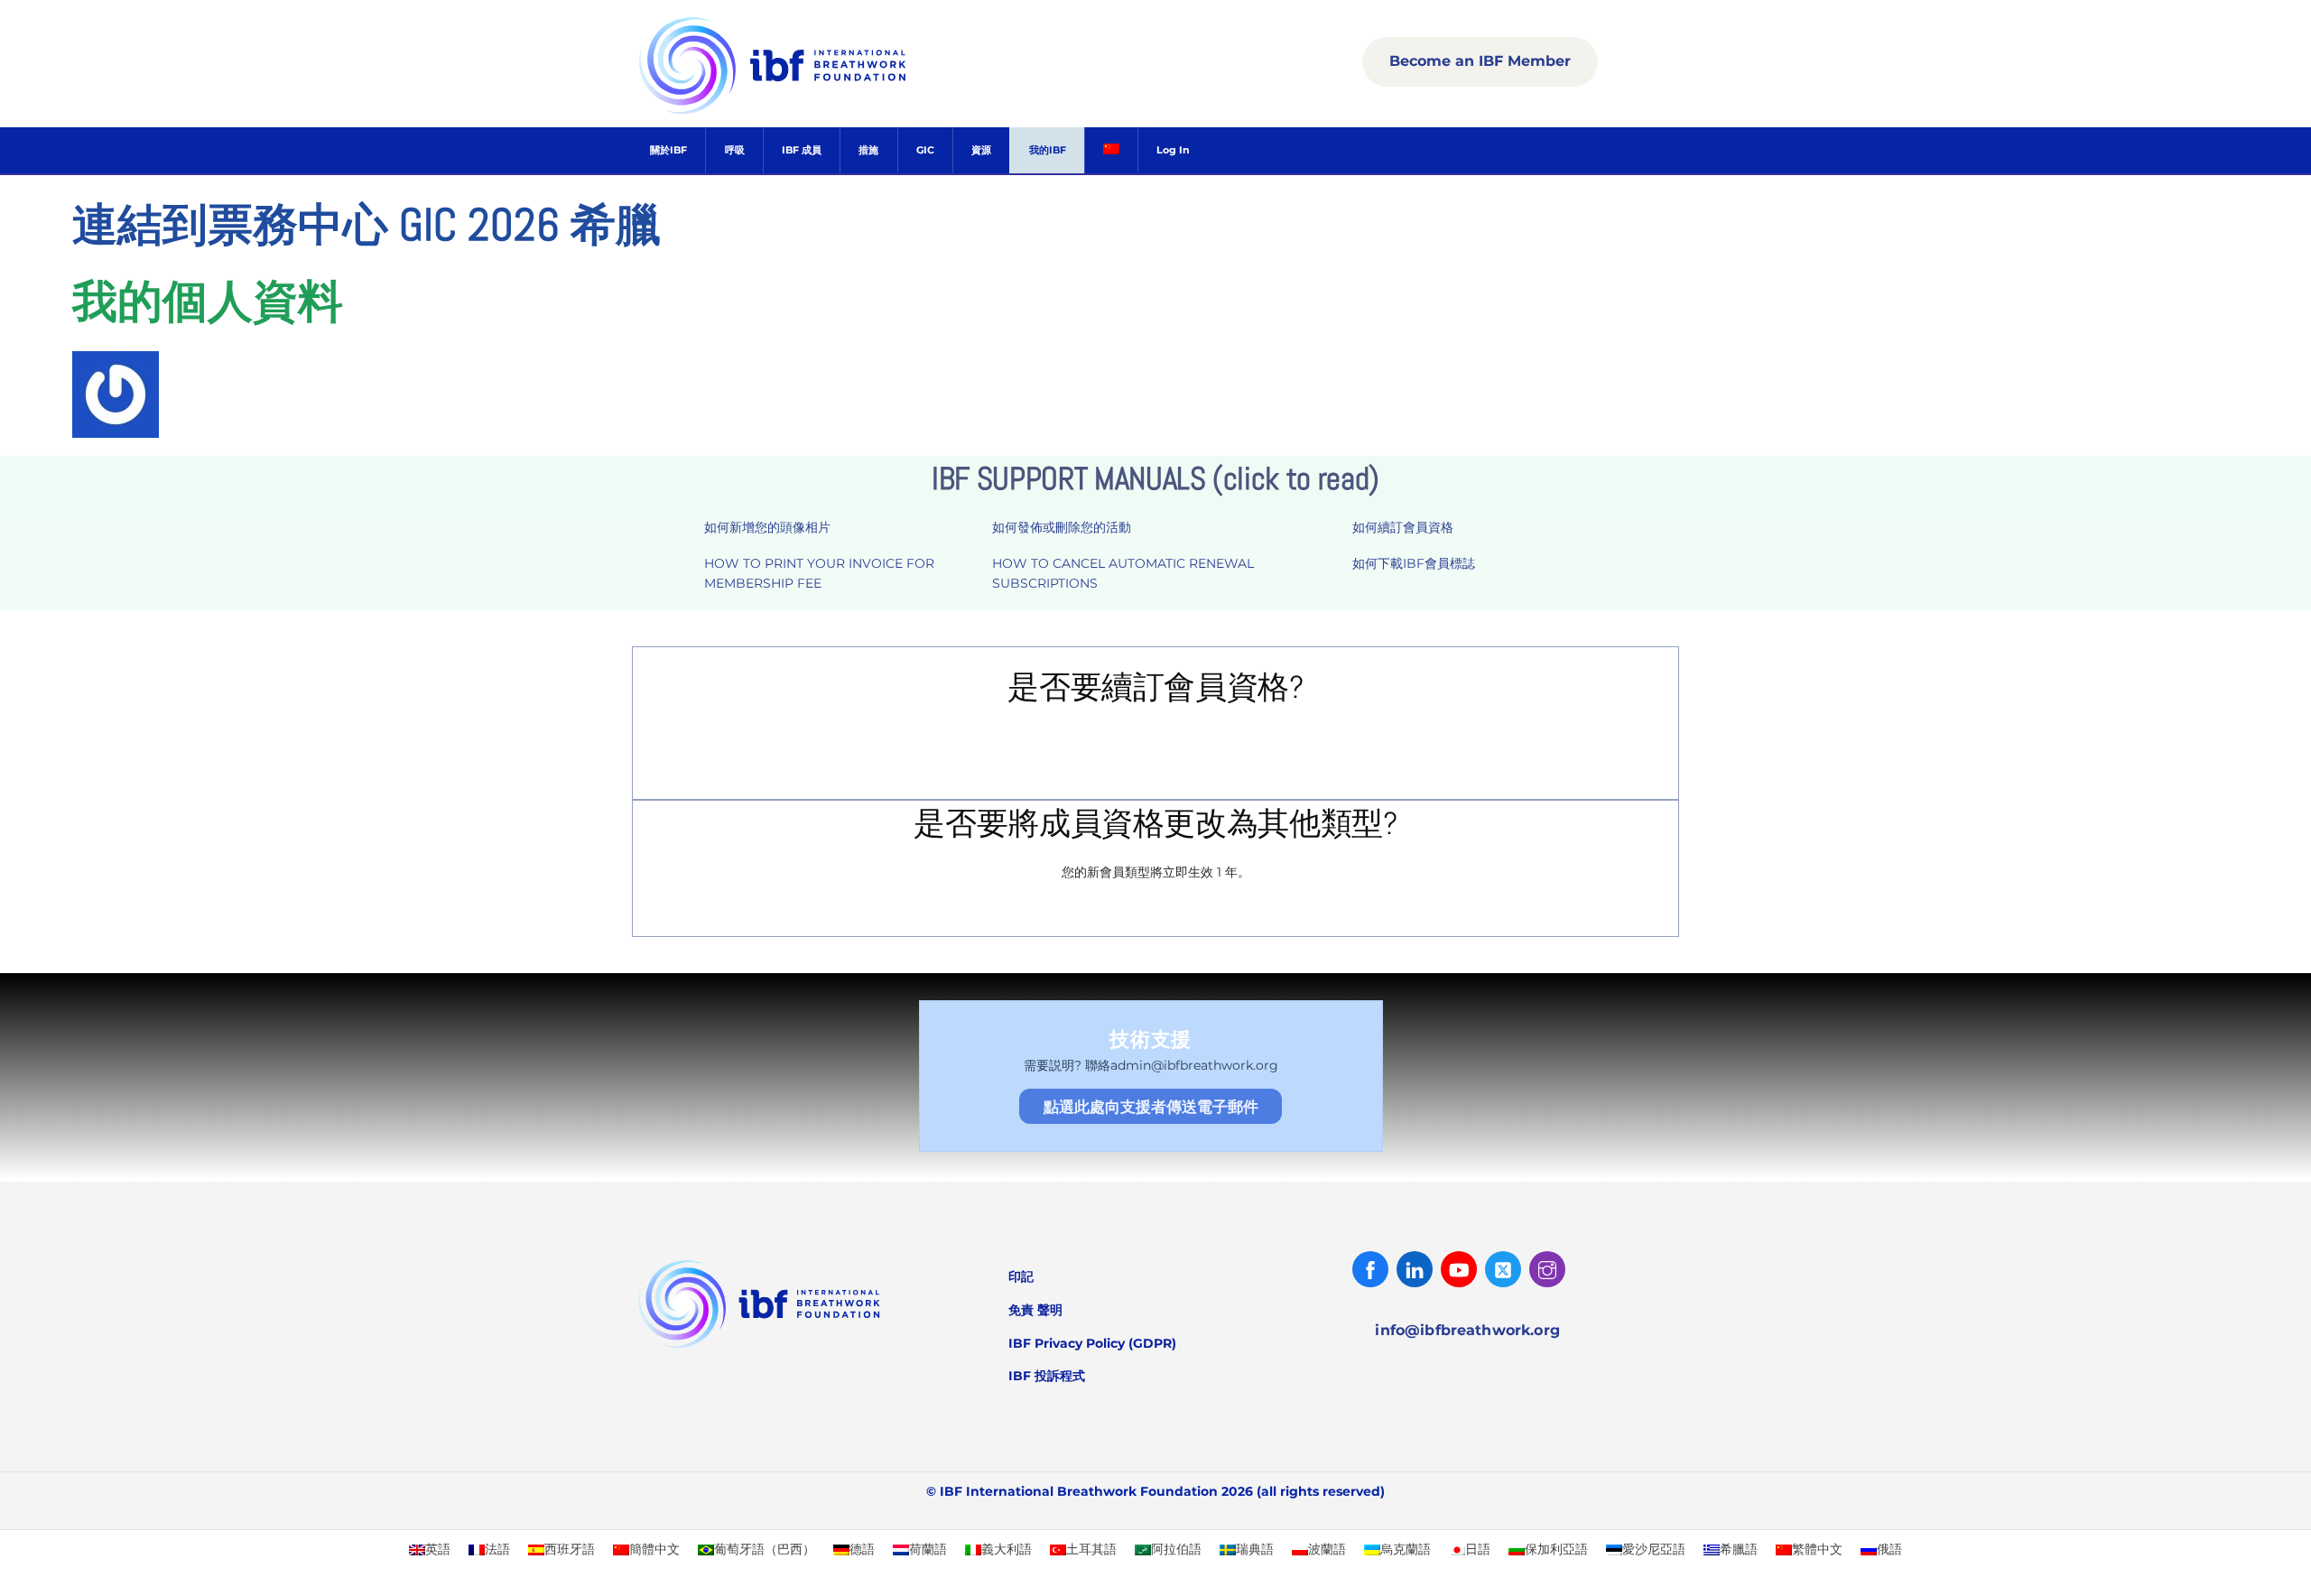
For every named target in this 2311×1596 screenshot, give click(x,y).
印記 (1021, 1276)
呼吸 (735, 150)
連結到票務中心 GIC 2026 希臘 (367, 225)
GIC (925, 150)
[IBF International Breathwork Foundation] (812, 111)
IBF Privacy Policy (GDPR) (1092, 1343)
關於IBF (668, 150)
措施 (868, 150)
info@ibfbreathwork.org (1467, 1330)
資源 (981, 150)
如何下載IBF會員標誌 (1414, 563)
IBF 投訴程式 (1047, 1376)
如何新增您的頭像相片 (767, 527)
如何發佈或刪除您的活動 (1062, 527)
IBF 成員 (802, 150)
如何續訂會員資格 (1403, 527)
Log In (1173, 150)
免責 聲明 (1035, 1310)
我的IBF (1048, 150)
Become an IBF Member (1480, 61)
